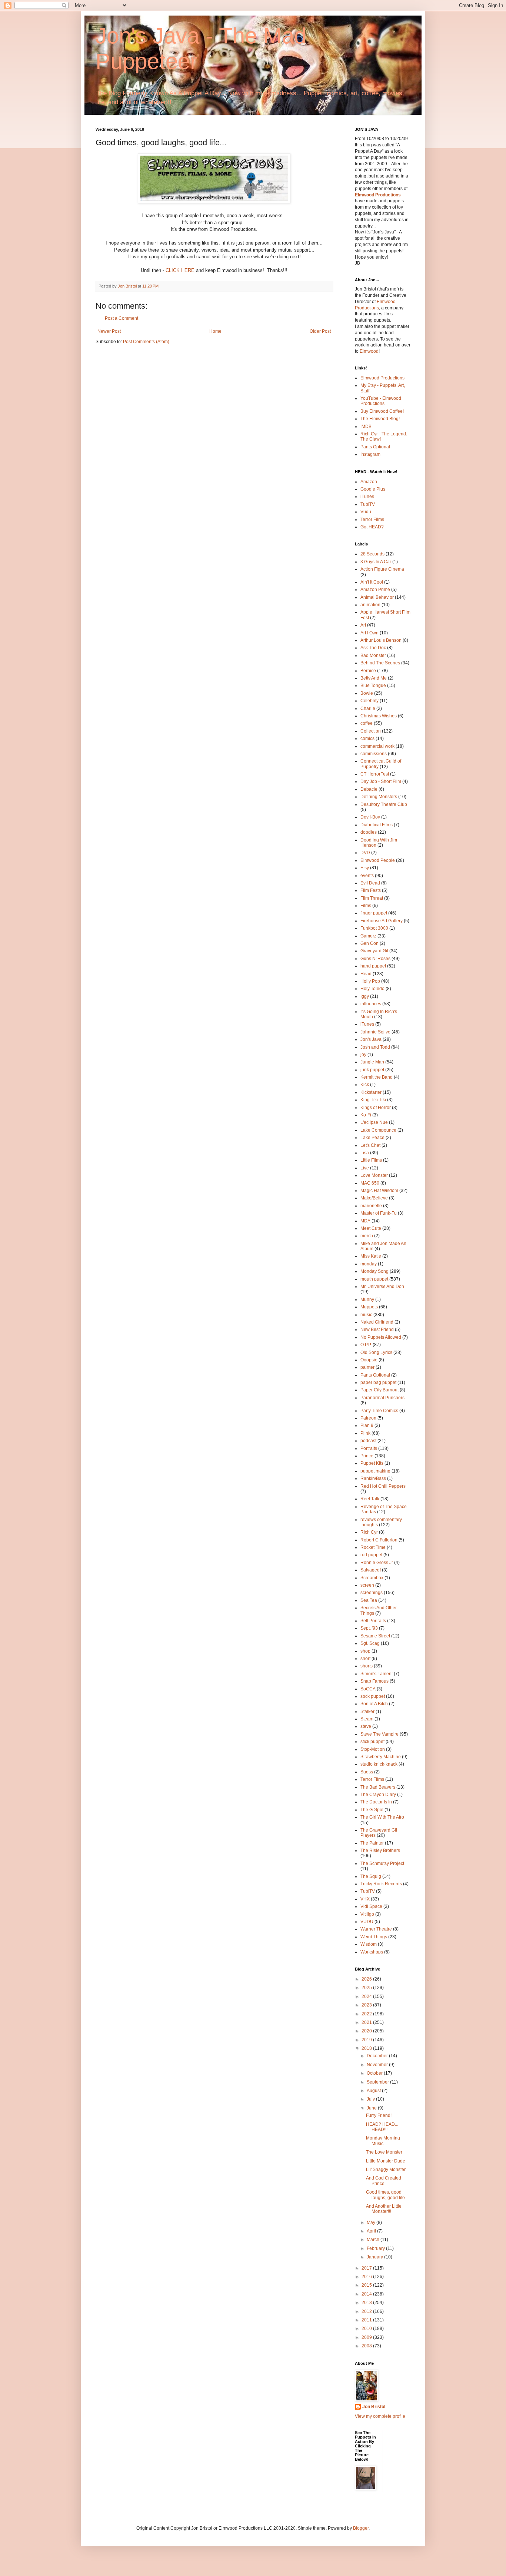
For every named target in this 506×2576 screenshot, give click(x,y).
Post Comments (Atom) (146, 342)
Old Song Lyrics (376, 1352)
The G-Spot (372, 1810)
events (367, 876)
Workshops (372, 1952)
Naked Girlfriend (377, 1322)
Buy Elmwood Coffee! (382, 411)
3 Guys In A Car (376, 562)
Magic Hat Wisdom (379, 1191)
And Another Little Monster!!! (384, 2209)
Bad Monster (373, 655)
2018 (367, 2048)
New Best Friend (377, 1330)
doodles (369, 832)
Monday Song (374, 1271)
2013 (367, 2303)
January (375, 2257)
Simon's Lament (377, 1674)
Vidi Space (371, 1906)
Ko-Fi (366, 1115)
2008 (367, 2346)
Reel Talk (370, 1499)
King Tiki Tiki (373, 1100)
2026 (367, 1979)
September (378, 2082)
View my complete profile (380, 2416)
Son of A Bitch (374, 1704)
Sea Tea (369, 1600)
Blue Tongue (373, 686)
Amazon (369, 482)
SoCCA (368, 1689)
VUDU (367, 1922)
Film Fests (371, 890)
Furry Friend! (379, 2115)
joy (363, 1055)
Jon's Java (371, 1039)
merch (367, 1236)
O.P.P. (366, 1345)
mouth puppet (374, 1279)
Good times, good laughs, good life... (387, 2195)
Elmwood (369, 351)
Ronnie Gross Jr (377, 1563)
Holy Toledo (372, 989)
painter (367, 1367)
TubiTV (368, 504)
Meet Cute (371, 1228)
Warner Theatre (376, 1929)
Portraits (369, 1448)
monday (369, 1264)
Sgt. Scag (370, 1643)
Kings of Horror (376, 1108)
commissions (374, 754)
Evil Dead (370, 883)
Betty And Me (374, 678)
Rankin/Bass (373, 1478)
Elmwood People (378, 860)
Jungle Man (372, 1062)
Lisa (365, 1153)
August (374, 2091)
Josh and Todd (375, 1047)
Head (366, 974)
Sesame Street (375, 1636)
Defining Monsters (379, 797)
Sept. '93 (369, 1628)
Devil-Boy (370, 817)
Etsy (365, 868)
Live (365, 1168)
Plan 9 (367, 1425)
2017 (367, 2268)
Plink (365, 1433)
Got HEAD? (372, 527)
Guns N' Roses (375, 959)
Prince (367, 1456)
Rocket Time (373, 1547)
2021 (367, 2022)
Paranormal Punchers (382, 1398)
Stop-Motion (373, 1749)
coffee (367, 723)
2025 (367, 1988)
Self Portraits (373, 1621)
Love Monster (374, 1175)
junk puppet (372, 1070)
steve (366, 1726)
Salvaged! (371, 1570)
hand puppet (373, 966)
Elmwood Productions (378, 195)
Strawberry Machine (381, 1757)
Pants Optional (375, 447)
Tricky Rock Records (381, 1884)
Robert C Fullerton (379, 1540)
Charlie (368, 708)
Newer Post (109, 331)
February (376, 2248)
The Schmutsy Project (382, 1863)
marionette (371, 1206)
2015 (367, 2285)
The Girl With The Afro (382, 1817)
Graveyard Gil (374, 951)
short (365, 1659)
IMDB (366, 426)
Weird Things (374, 1937)
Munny (367, 1299)
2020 (367, 2031)
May (372, 2223)
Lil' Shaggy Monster (386, 2170)
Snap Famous (374, 1681)
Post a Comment (121, 318)
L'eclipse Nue (374, 1122)
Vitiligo (367, 1914)
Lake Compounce (378, 1130)
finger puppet (374, 913)
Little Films (371, 1160)
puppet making (375, 1471)
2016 (367, 2277)
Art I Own (369, 633)
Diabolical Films (377, 825)
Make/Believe (374, 1198)
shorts (367, 1666)
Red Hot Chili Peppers (383, 1486)
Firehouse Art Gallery (382, 921)
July (371, 2099)
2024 (367, 1996)
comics (367, 738)
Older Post (320, 331)
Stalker (367, 1712)
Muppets (369, 1307)
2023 (367, 2005)
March (374, 2240)
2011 (367, 2320)
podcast (368, 1441)
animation (370, 605)
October (375, 2073)
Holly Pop (370, 981)
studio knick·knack (379, 1764)
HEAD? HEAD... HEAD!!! (382, 2127)
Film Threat (372, 898)
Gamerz (368, 936)
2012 (367, 2311)
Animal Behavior (377, 597)
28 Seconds (372, 554)
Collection (371, 731)
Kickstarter (371, 1092)
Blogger (361, 2528)
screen (367, 1585)
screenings (372, 1593)
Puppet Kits (372, 1463)
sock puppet (373, 1696)
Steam (367, 1719)
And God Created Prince (384, 2181)
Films (366, 906)
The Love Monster (384, 2152)
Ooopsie (369, 1360)
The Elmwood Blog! (380, 419)
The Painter (372, 1843)
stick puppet (372, 1742)
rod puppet (371, 1555)
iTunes (367, 497)
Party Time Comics (379, 1411)
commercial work (377, 746)
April (372, 2231)
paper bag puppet (378, 1382)
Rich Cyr (369, 1532)
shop (365, 1651)
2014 (367, 2294)
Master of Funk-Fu (379, 1213)
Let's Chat (370, 1145)
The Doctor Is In (376, 1802)
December (378, 2056)
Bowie (367, 693)
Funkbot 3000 (374, 928)
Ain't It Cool (372, 582)
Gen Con (369, 943)
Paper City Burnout (379, 1390)
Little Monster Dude (386, 2161)
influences (371, 1004)
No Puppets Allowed (381, 1337)
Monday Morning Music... (383, 2141)
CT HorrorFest (375, 774)
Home (215, 331)
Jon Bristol (374, 2407)
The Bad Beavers (378, 1787)
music (366, 1315)
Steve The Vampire (379, 1734)
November (378, 2065)
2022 (367, 2014)
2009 (367, 2337)
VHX (365, 1899)
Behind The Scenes (380, 663)
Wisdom (369, 1944)
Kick (365, 1085)
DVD (365, 853)
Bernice (368, 671)
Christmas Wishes (379, 716)
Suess (367, 1772)
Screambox (372, 1578)
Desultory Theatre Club (384, 804)
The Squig (371, 1876)
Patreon (368, 1418)
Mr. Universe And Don (382, 1287)
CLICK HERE (180, 270)
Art (363, 625)
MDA (365, 1221)
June (372, 2108)
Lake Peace (372, 1138)
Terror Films (372, 519)
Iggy (365, 996)
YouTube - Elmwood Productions (381, 401)
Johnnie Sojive (375, 1032)
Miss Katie (371, 1256)
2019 (367, 2040)
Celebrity (369, 701)
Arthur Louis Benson (381, 640)
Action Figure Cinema (382, 569)
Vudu (366, 512)
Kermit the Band (377, 1077)
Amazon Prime (375, 590)
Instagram (370, 454)
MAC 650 (370, 1183)
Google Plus (373, 489)
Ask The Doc (373, 648)
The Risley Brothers (380, 1850)
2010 (367, 2328)
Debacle (369, 789)
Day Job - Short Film (381, 781)
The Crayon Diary (378, 1795)
